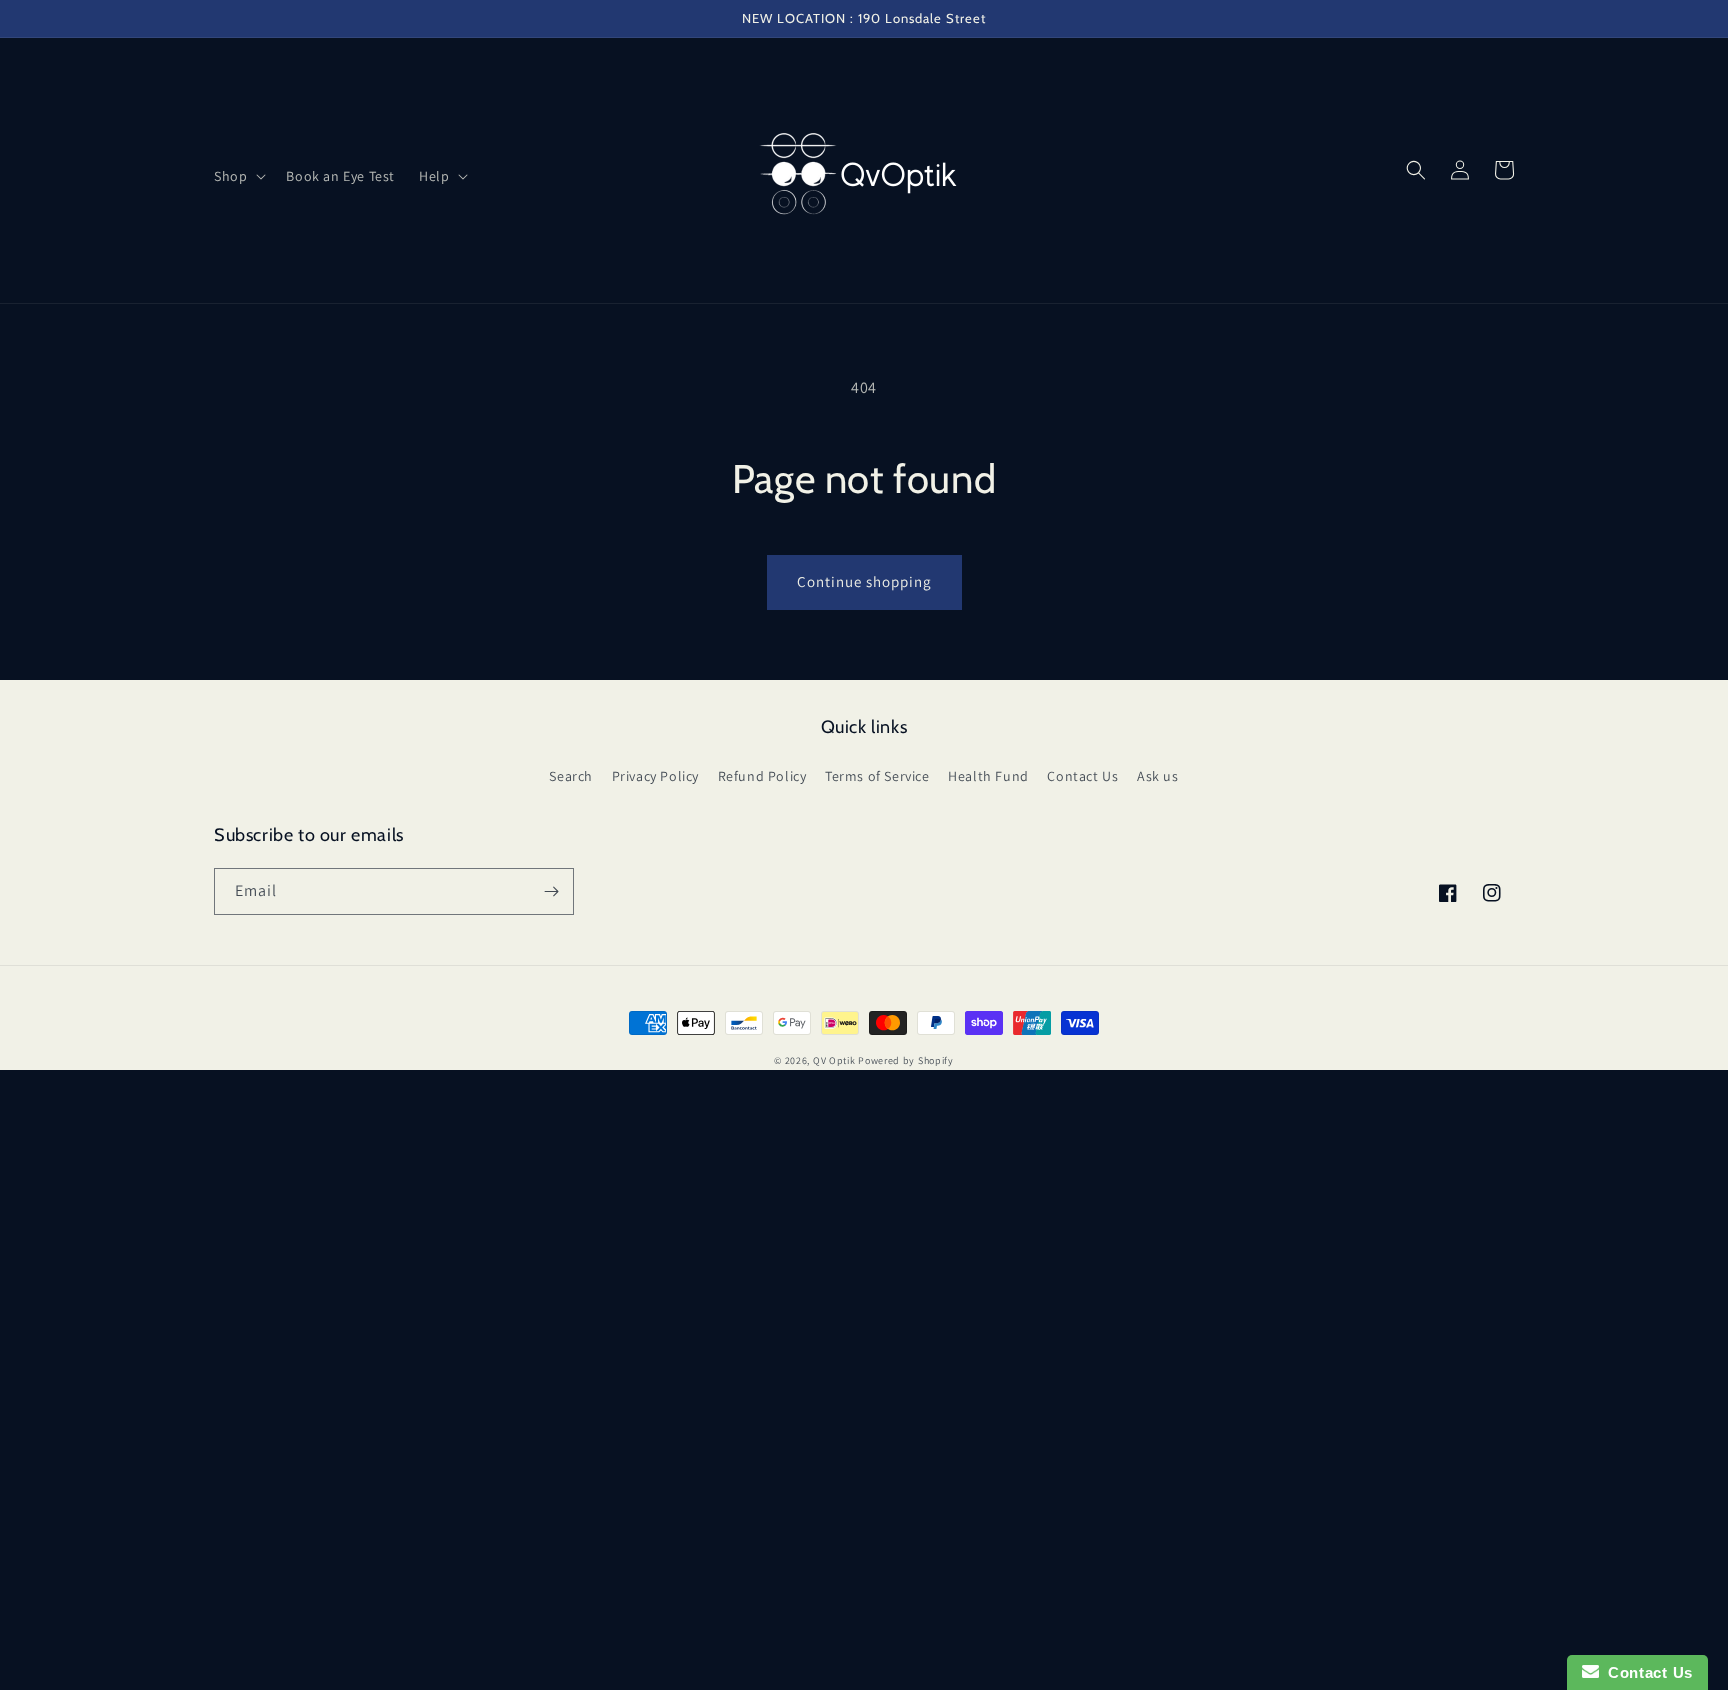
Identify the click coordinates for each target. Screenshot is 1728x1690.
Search (571, 776)
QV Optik (834, 1060)
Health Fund (988, 776)
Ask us (1158, 776)
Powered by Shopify (906, 1060)
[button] (238, 176)
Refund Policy (762, 776)
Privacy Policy (655, 776)
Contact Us (1082, 776)
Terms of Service (877, 776)
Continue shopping (864, 581)
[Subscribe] (551, 891)
